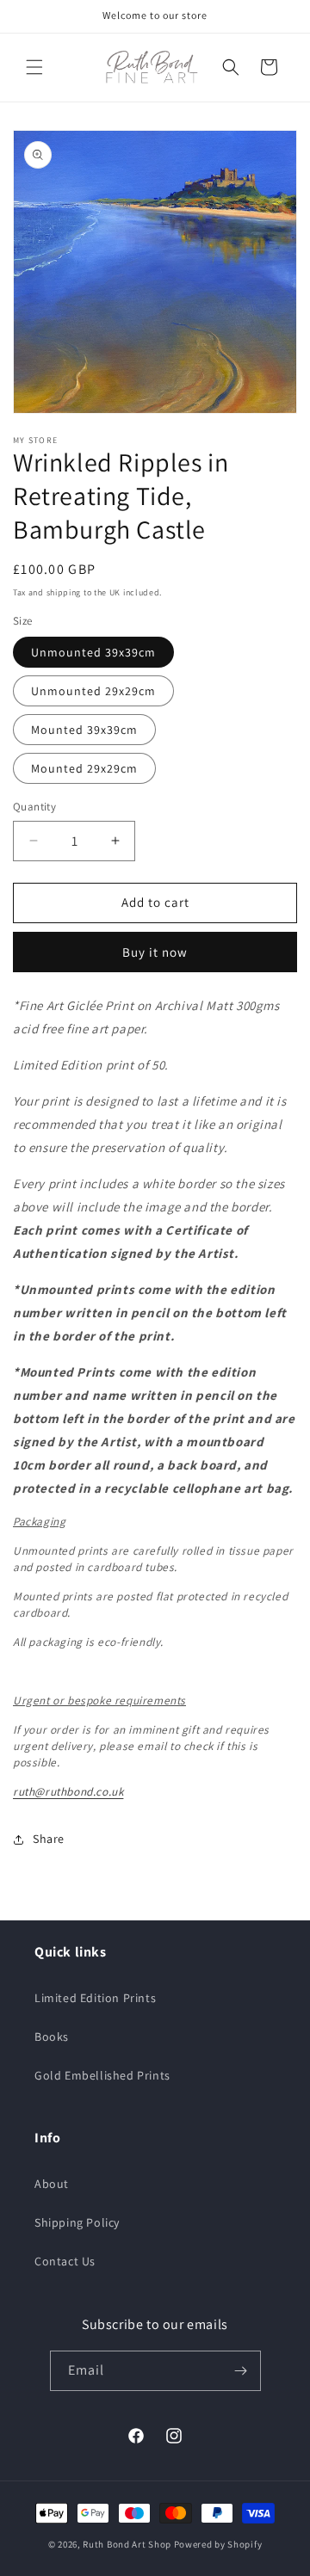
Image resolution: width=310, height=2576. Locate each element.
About (52, 2184)
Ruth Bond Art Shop (127, 2544)
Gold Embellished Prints (102, 2075)
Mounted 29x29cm (84, 768)
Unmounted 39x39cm (93, 652)
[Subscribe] (241, 2371)
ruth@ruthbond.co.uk (68, 1791)
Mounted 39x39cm (84, 730)
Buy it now (155, 952)
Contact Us (65, 2261)
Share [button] (49, 1839)
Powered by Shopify (218, 2544)
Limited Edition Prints (95, 1998)
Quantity (34, 807)
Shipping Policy (77, 2222)
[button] (34, 67)
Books (52, 2037)
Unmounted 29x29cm (93, 691)
